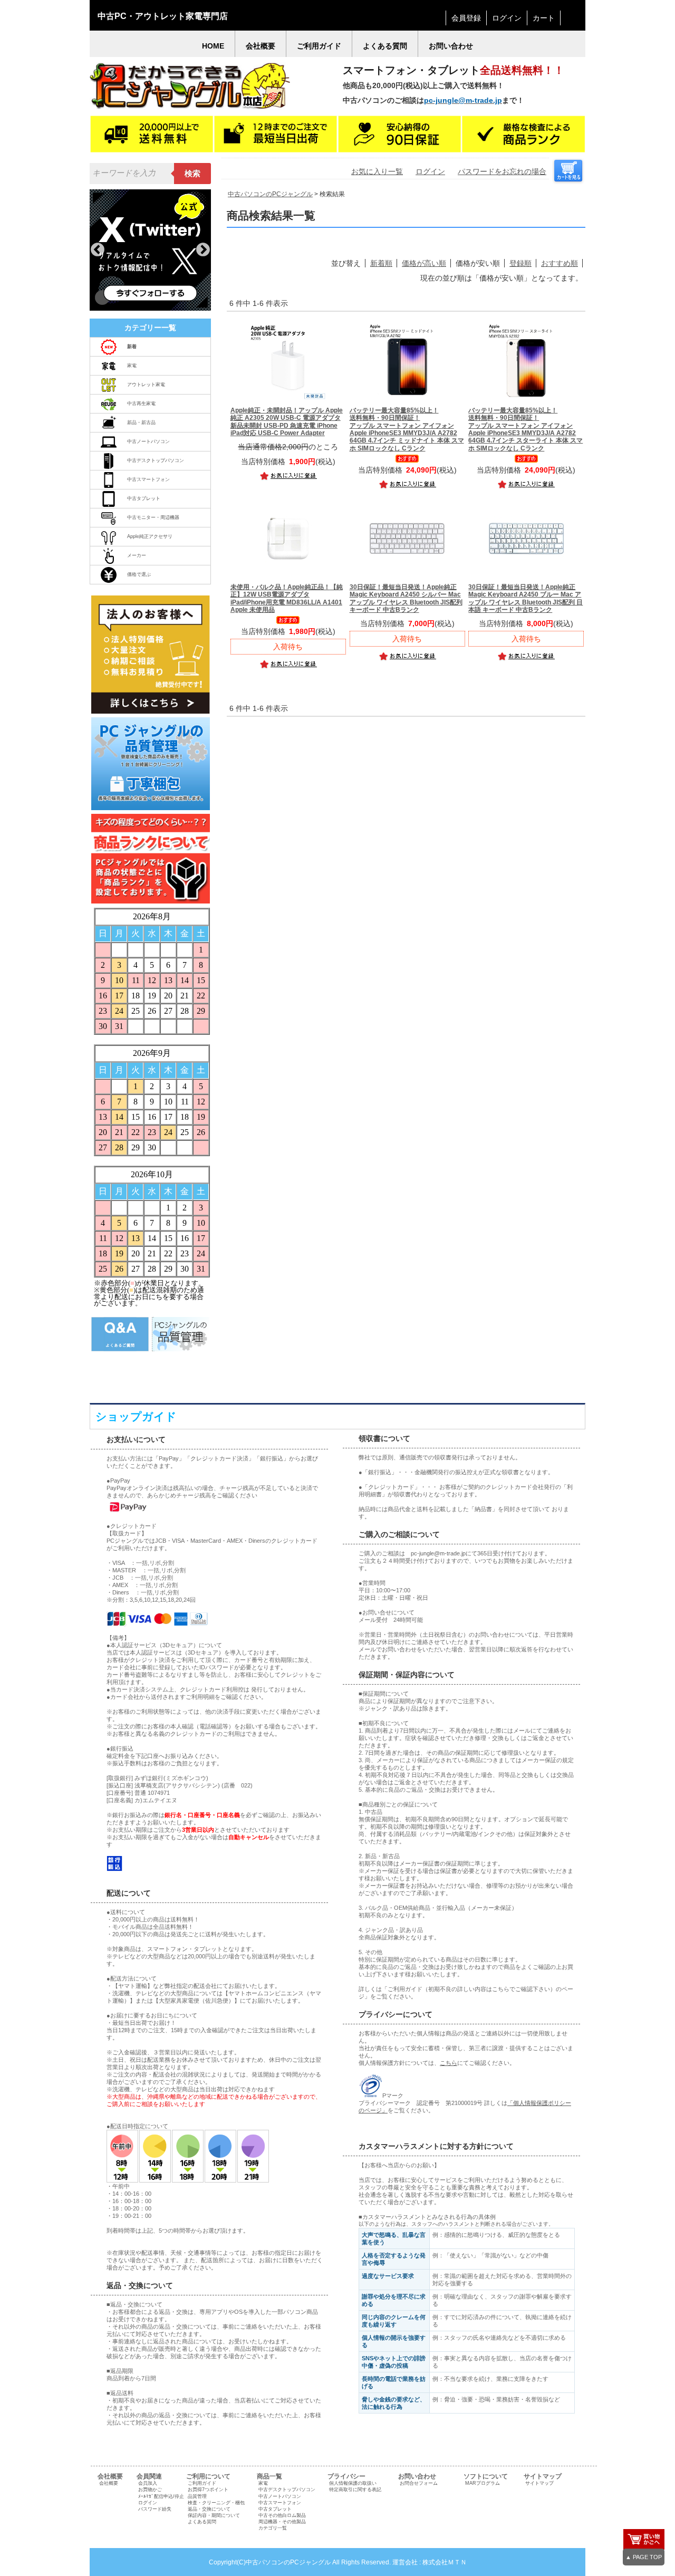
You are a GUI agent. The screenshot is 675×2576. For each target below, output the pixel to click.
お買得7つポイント (208, 2490)
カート (544, 18)
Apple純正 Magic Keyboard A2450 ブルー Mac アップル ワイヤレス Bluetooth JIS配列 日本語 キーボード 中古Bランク (525, 598)
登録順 (520, 263)
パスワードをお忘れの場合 (502, 171)
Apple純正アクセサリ (150, 536)
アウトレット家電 (146, 385)
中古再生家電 (141, 403)
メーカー (137, 555)
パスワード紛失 (155, 2509)
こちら (449, 2063)
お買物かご (150, 2490)
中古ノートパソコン (148, 441)
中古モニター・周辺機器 (153, 517)
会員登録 (466, 18)
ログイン (507, 18)
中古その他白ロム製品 (282, 2515)
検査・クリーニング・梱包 (216, 2503)
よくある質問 (202, 2522)
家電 (132, 366)
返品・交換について (209, 2509)
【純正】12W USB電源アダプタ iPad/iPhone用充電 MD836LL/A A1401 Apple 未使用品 (287, 598)
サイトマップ (539, 2483)
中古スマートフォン (148, 479)
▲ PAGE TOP (644, 2557)
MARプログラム (483, 2483)
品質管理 (197, 2496)
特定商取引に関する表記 (355, 2490)
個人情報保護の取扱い (353, 2483)
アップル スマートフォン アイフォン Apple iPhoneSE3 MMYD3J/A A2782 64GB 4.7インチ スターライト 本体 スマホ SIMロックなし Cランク (525, 429)
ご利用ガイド (202, 2483)
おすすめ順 (560, 263)
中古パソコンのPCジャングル (270, 194)
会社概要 (109, 2483)
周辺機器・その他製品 (282, 2522)
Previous (98, 250)
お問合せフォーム (419, 2483)
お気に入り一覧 (377, 171)
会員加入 (148, 2483)
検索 (192, 174)
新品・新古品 (141, 422)
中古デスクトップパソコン (156, 460)
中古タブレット (144, 498)
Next (203, 250)
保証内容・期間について (214, 2515)
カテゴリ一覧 (273, 2528)
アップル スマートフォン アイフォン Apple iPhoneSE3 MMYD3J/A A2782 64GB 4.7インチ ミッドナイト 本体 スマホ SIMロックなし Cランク (407, 429)
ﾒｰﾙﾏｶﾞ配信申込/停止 (161, 2496)
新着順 (381, 263)
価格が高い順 (424, 263)
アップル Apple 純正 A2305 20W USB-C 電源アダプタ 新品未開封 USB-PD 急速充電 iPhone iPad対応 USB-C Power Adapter (287, 422)
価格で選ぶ (139, 574)
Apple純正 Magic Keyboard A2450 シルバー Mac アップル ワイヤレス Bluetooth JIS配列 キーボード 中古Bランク (406, 598)
